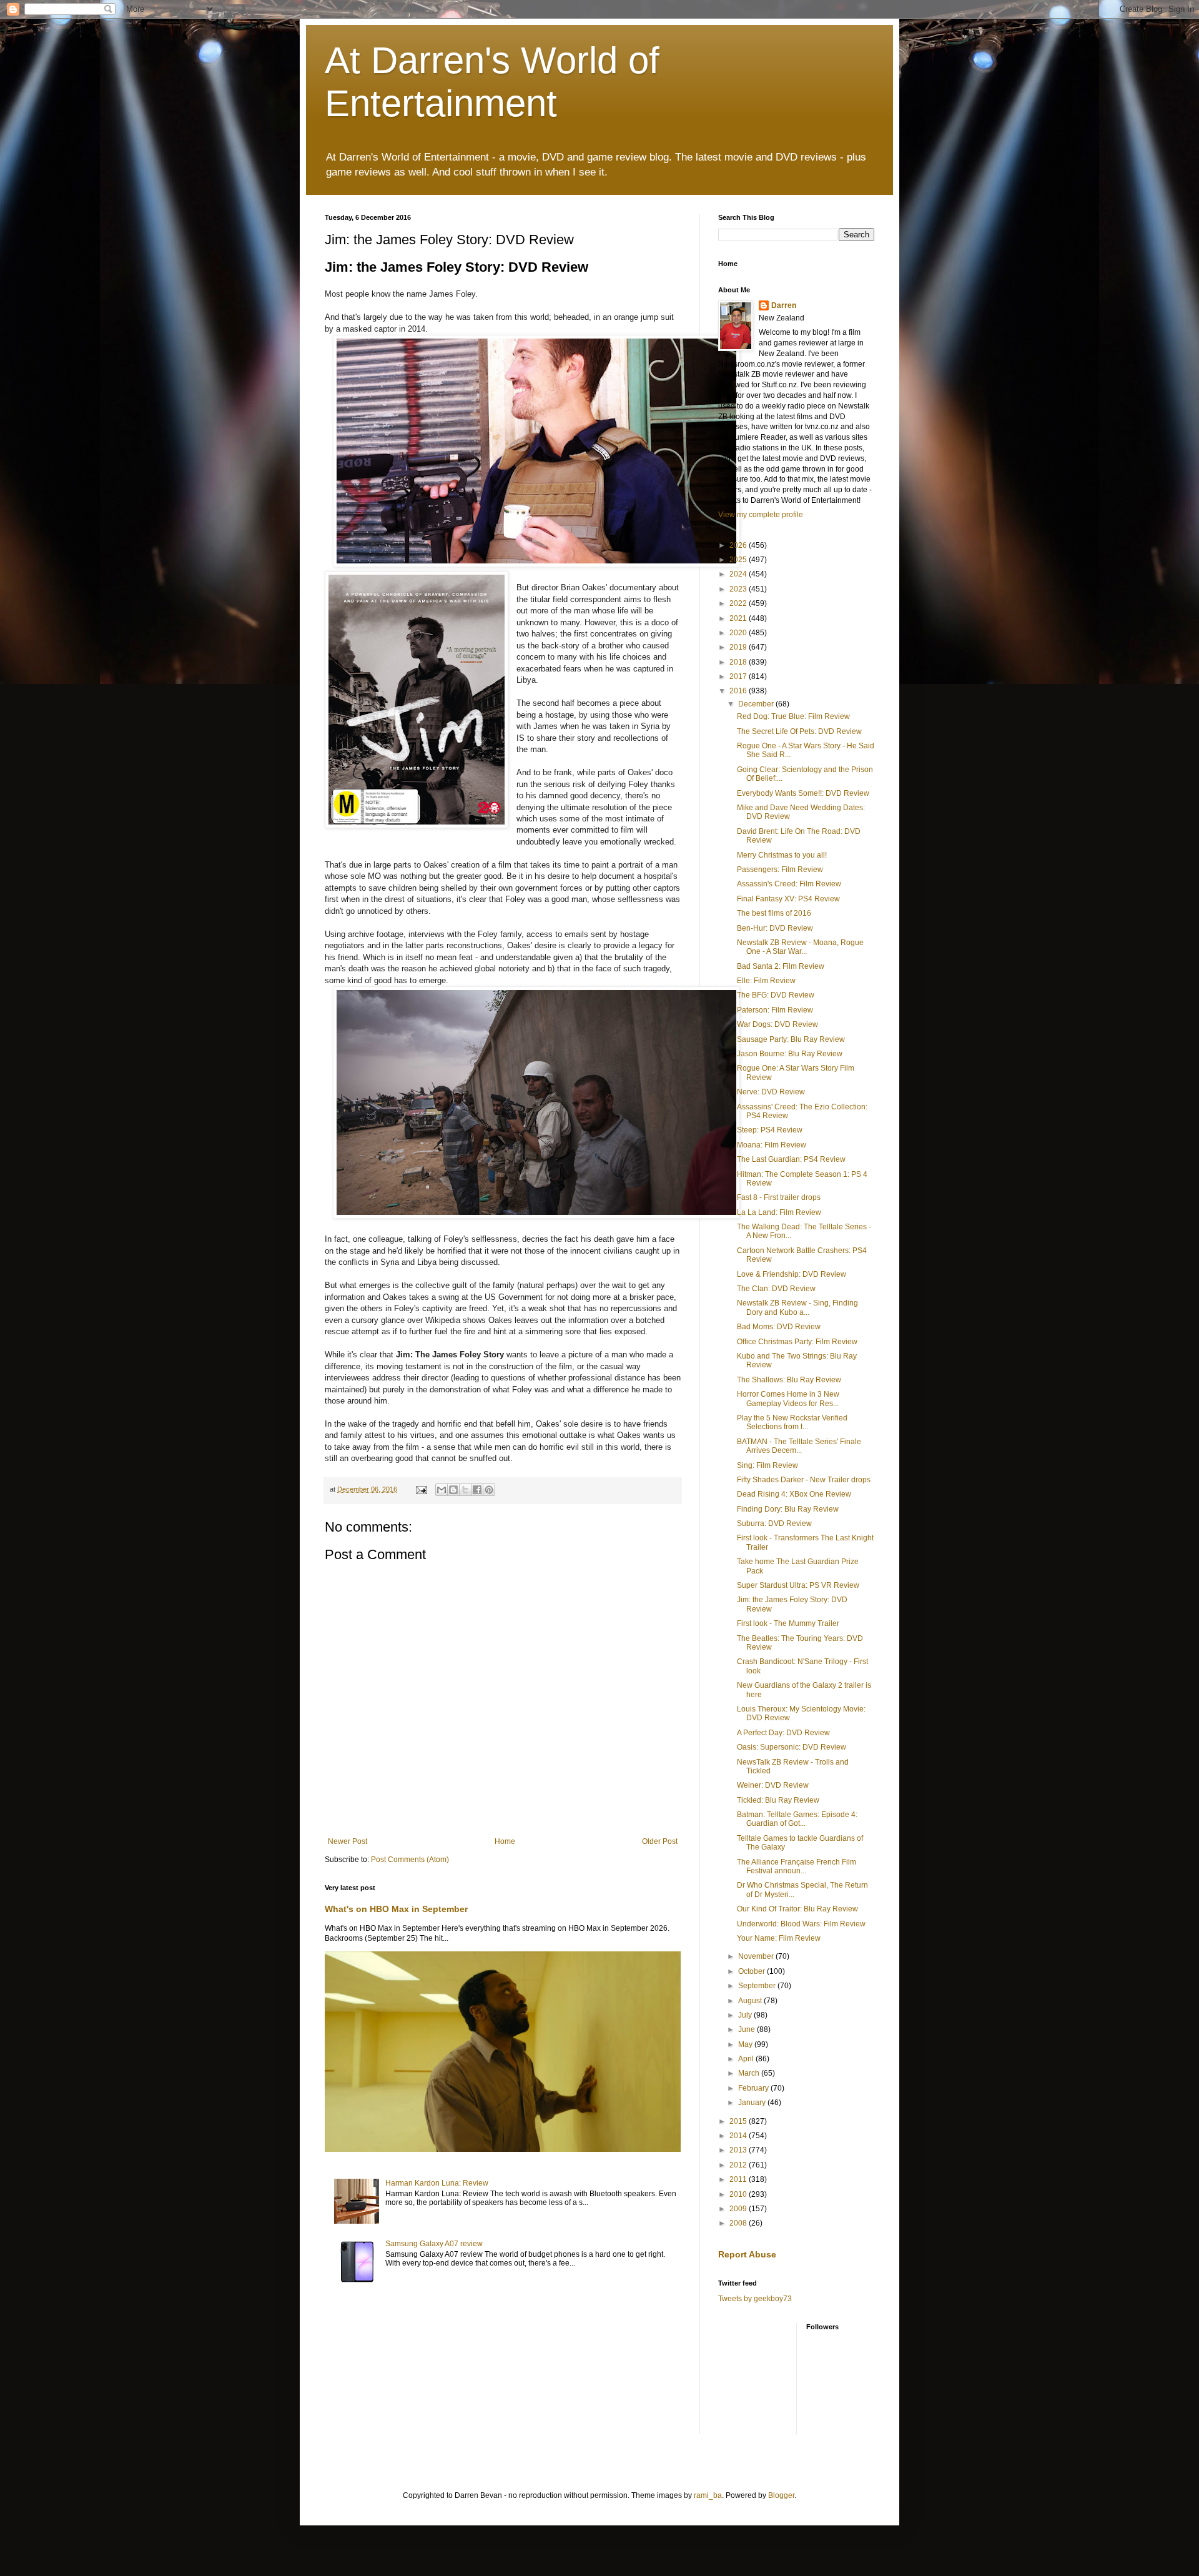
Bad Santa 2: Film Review (781, 966)
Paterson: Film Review (775, 1010)
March (750, 2073)
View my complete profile (761, 515)
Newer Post (348, 1841)
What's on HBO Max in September (396, 1909)
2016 (739, 691)
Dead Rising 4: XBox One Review (794, 1494)
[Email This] (442, 1490)
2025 (739, 560)
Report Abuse (747, 2254)
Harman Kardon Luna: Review (437, 2183)
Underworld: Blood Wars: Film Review (801, 1924)
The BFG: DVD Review (776, 995)
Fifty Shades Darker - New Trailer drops (804, 1480)
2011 (739, 2179)
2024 (739, 574)
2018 (739, 662)
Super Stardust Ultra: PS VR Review (798, 1585)
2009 (739, 2209)
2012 (739, 2165)
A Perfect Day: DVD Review (783, 1733)
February (754, 2088)
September (758, 1986)
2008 (739, 2223)
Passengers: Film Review (780, 869)
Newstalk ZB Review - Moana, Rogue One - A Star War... (800, 947)
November (757, 1956)
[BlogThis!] (453, 1490)
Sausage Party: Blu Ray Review (791, 1039)
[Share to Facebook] (477, 1490)
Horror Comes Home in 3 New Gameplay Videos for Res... (788, 1399)
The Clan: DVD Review (776, 1289)
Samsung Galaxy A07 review (434, 2244)
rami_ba (708, 2495)
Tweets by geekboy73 (755, 2299)
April (747, 2059)
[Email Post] (421, 1489)
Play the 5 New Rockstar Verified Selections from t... (792, 1422)
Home (505, 1841)
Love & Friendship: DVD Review (792, 1274)
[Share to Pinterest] (489, 1490)
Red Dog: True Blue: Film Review (793, 716)
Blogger (781, 2495)
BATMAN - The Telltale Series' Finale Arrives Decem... (799, 1446)
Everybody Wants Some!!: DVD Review (803, 793)
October (752, 1971)
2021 (739, 618)
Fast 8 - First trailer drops (779, 1197)
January (753, 2103)
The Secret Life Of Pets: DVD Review (799, 731)
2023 (739, 589)
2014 (739, 2136)
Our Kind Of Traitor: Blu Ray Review (797, 1909)
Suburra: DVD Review (774, 1523)
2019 (739, 647)
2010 (739, 2194)
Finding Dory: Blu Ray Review (788, 1509)
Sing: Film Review (767, 1465)
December (757, 704)
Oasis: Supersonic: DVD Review (792, 1747)
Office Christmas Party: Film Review (797, 1342)
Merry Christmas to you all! (782, 855)
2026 (739, 545)
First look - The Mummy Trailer (788, 1623)
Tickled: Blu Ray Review (778, 1800)
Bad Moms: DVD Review (779, 1327)
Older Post (660, 1841)
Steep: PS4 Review (770, 1130)
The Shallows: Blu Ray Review (789, 1380)
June (748, 2029)
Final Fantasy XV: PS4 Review (788, 899)
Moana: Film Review (772, 1145)
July (746, 2015)
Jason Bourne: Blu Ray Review (790, 1054)
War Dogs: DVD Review (777, 1024)
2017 (739, 676)
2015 (739, 2121)
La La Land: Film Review (779, 1212)
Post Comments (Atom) (410, 1860)
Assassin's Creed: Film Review (789, 884)
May (746, 2044)
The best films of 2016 (774, 913)
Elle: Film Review (766, 981)
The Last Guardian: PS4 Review (791, 1159)
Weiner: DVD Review (773, 1785)
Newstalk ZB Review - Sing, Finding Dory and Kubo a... (797, 1307)
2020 (739, 633)
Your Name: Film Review (779, 1938)
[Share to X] (465, 1490)
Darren (784, 305)
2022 (739, 603)
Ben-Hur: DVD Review (775, 928)
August (751, 2001)
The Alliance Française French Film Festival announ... (797, 1866)
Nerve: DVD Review (771, 1092)
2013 (739, 2150)
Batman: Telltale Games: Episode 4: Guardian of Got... (797, 1819)
